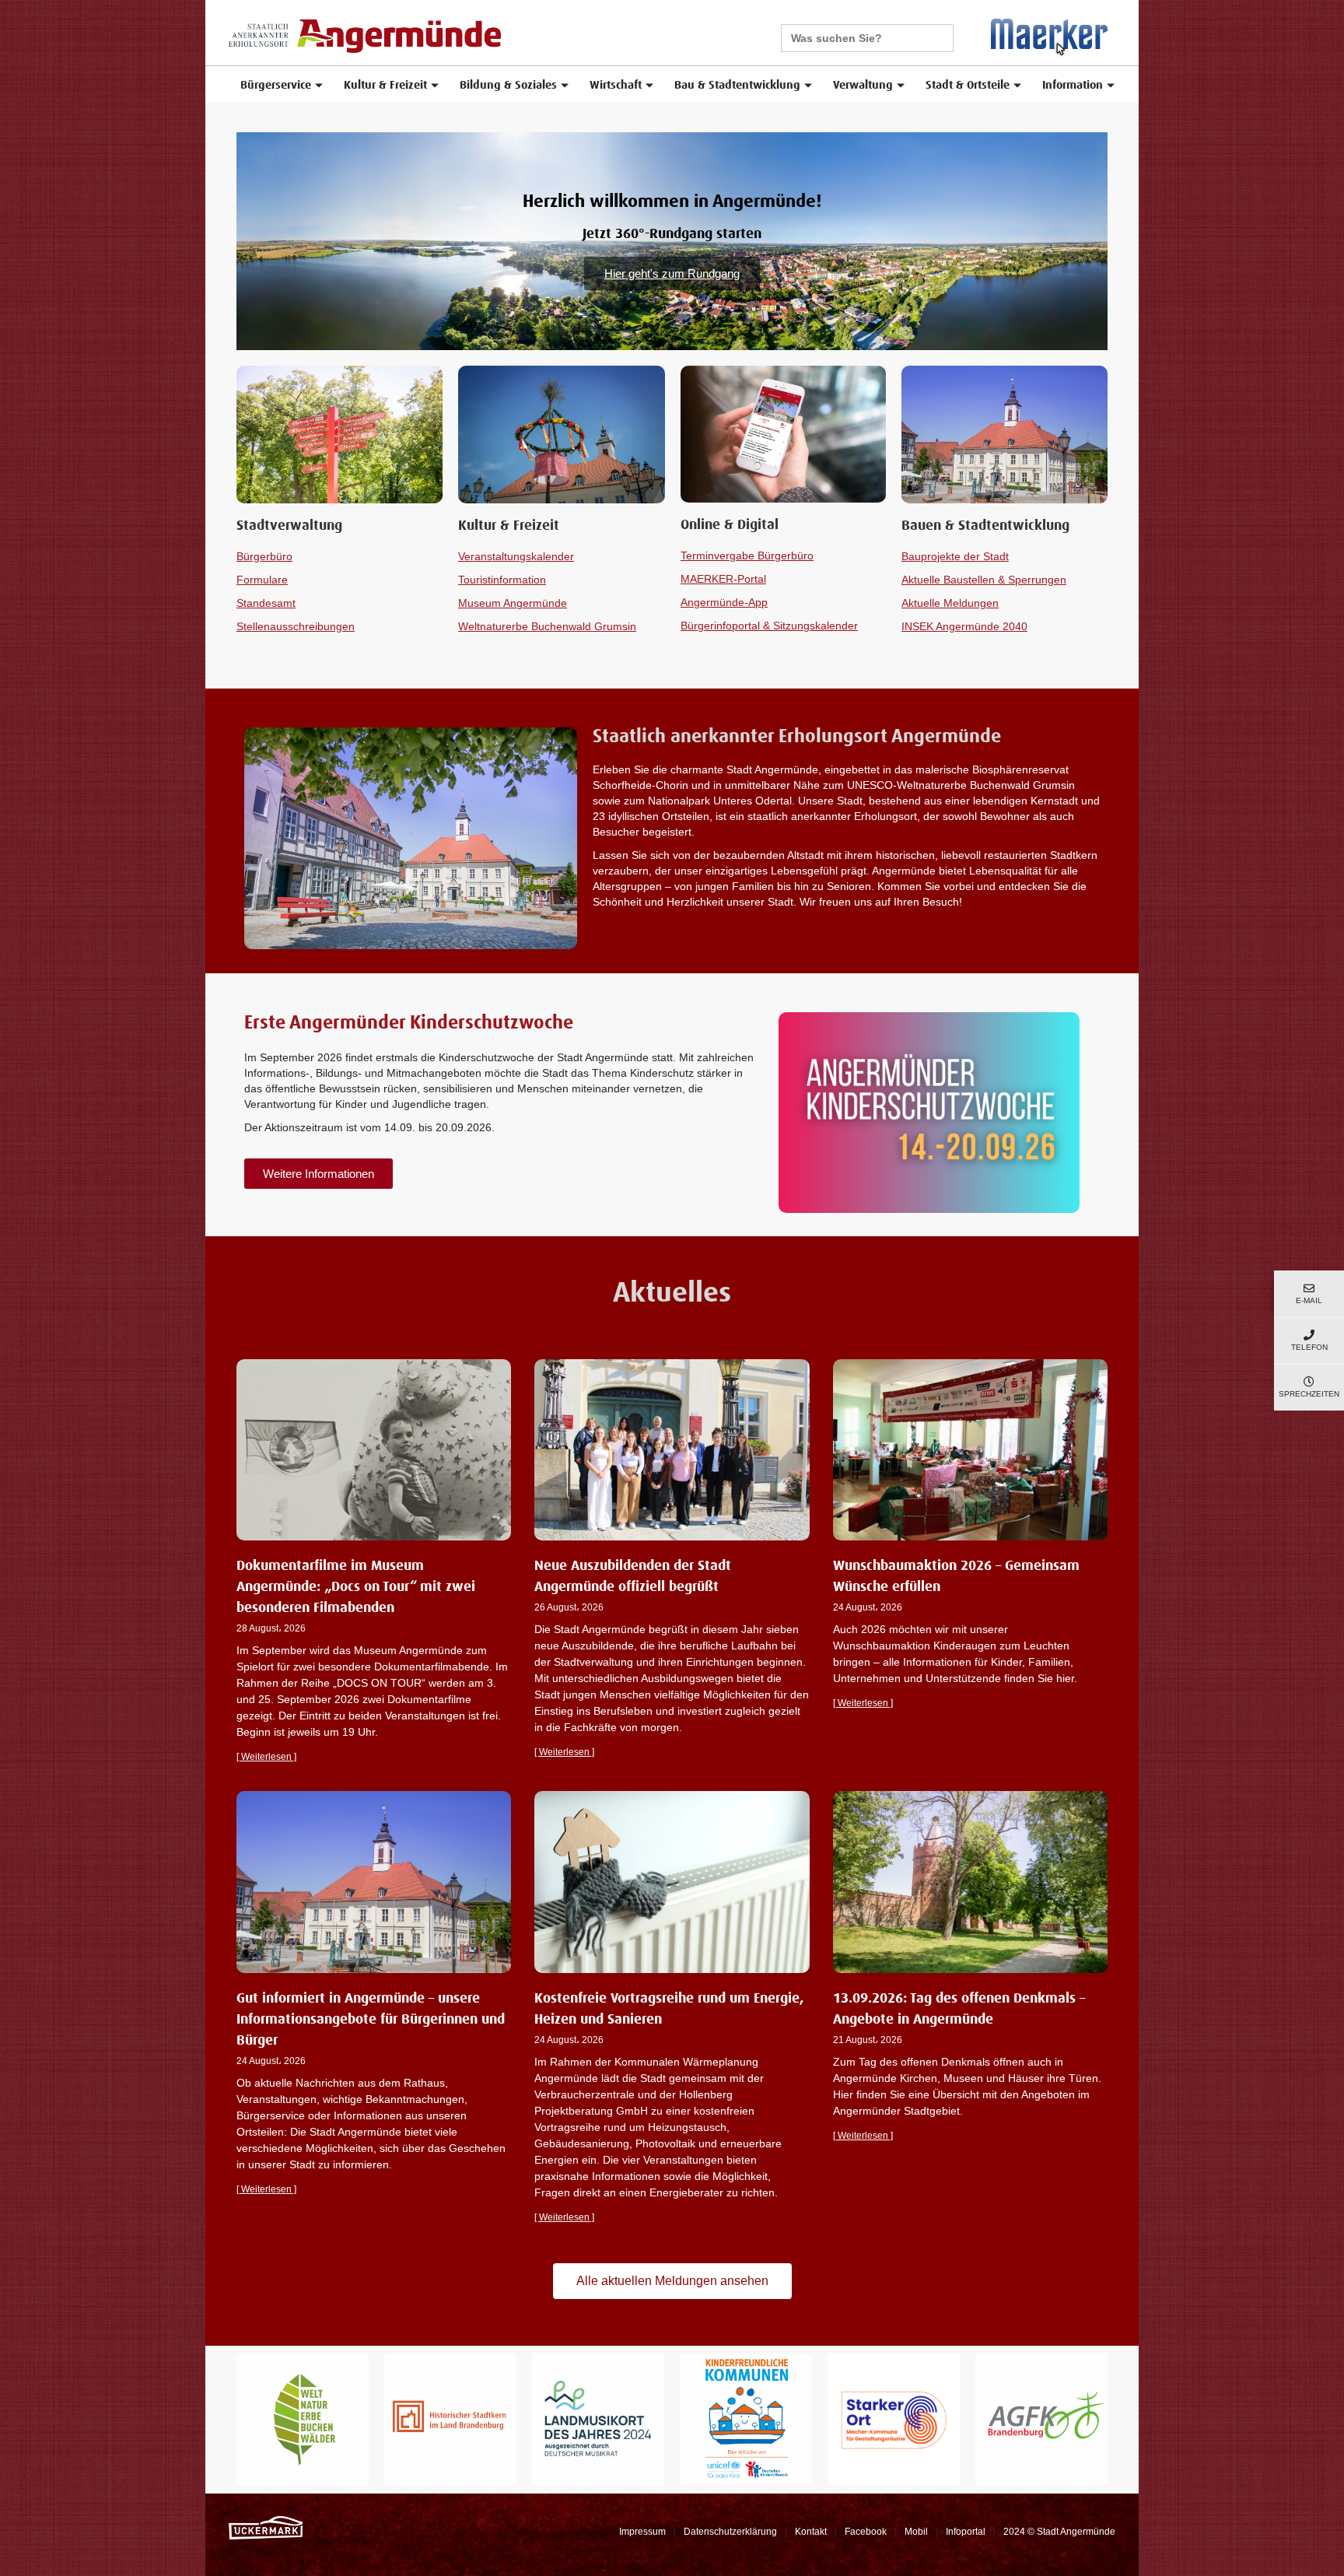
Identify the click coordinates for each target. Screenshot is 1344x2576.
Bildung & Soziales (508, 85)
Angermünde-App (724, 602)
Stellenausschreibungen (296, 626)
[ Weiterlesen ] (266, 1757)
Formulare (262, 580)
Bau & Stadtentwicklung (737, 85)
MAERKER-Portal (723, 579)
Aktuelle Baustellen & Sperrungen (984, 580)
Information (1073, 85)
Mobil (916, 2532)
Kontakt (811, 2532)
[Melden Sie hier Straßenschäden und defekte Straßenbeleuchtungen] (1049, 37)
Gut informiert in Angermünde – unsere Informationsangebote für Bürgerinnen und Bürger (371, 2020)
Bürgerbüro (264, 556)
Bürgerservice (276, 85)
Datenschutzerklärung (730, 2532)
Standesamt (266, 603)
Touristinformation (502, 580)
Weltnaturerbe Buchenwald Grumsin (547, 626)
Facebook (866, 2532)
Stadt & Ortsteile (968, 85)
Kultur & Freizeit (385, 85)
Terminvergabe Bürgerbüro (747, 556)
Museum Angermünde (513, 603)
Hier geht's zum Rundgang (672, 273)
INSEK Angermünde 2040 (964, 626)
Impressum (642, 2532)
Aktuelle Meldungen (950, 603)
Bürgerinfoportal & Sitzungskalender (769, 626)
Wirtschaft (616, 85)
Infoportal (966, 2532)
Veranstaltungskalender (516, 556)
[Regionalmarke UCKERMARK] (266, 2527)
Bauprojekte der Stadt (955, 556)
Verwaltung (863, 85)
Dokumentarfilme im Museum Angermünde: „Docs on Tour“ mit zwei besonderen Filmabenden (356, 1587)
